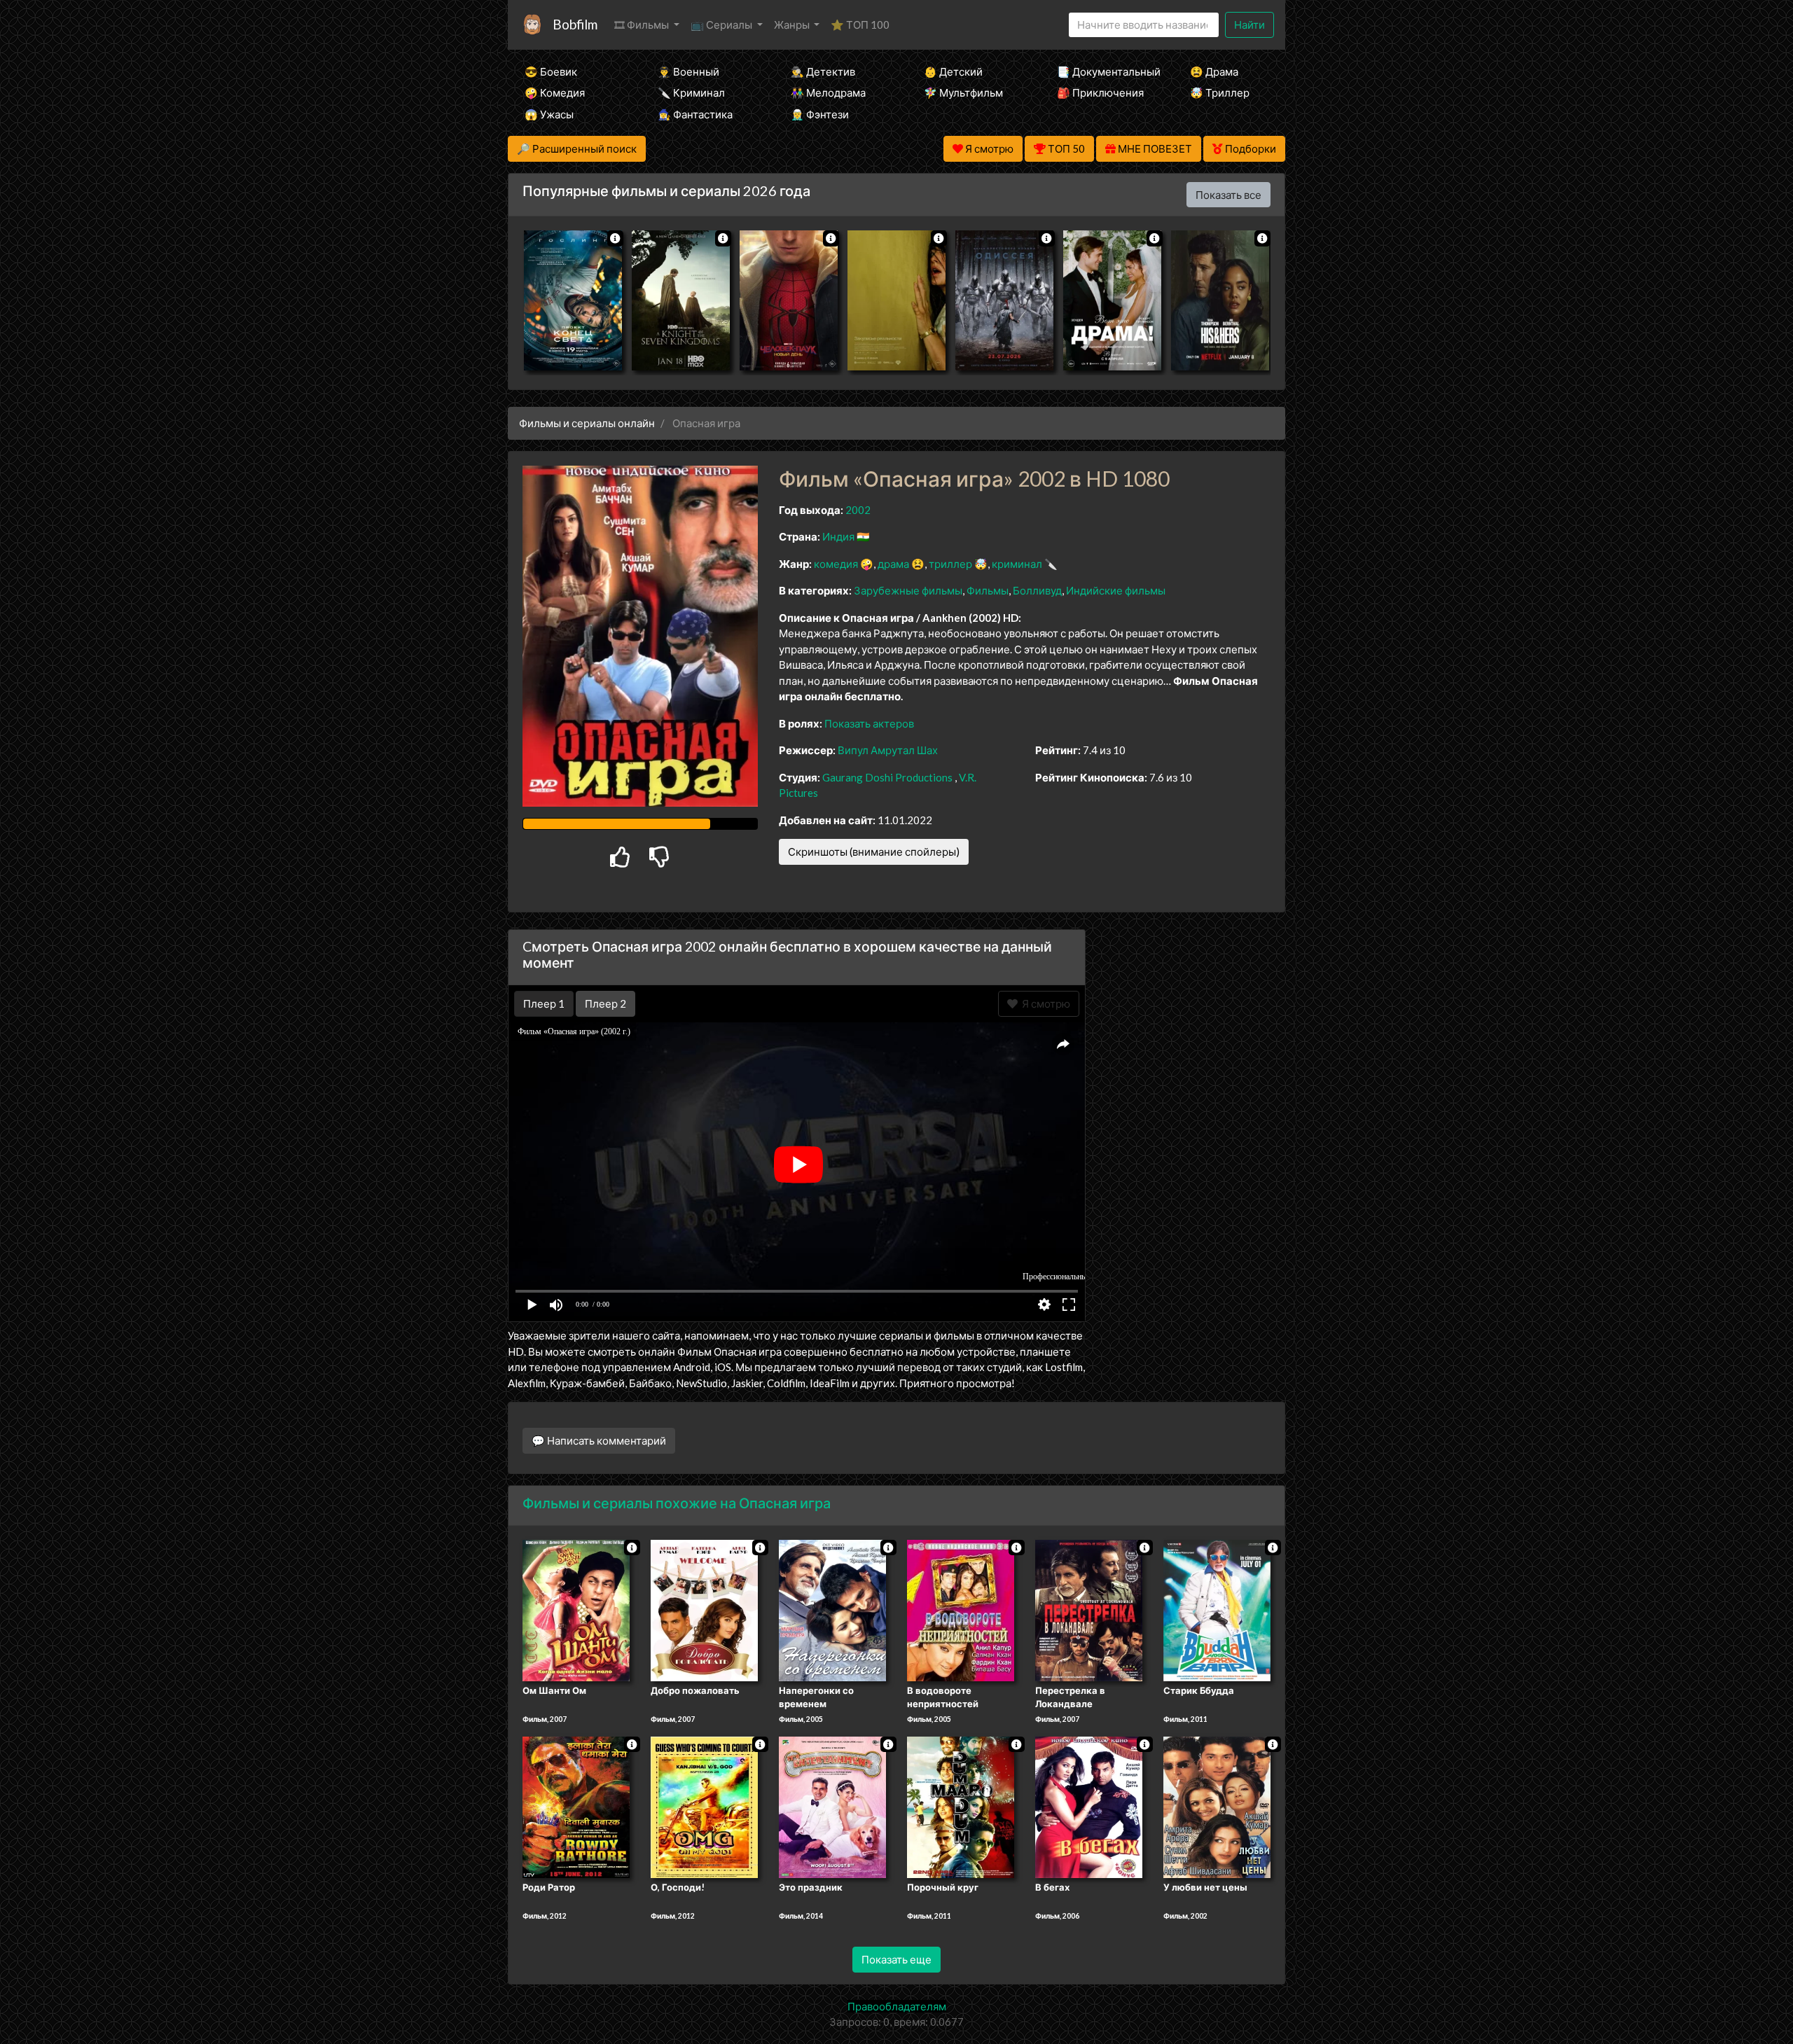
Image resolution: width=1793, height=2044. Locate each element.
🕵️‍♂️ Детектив (823, 71)
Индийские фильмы (1116, 590)
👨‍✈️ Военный (688, 71)
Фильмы (988, 590)
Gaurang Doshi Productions (887, 777)
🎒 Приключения (1100, 92)
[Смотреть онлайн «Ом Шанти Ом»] (576, 1609)
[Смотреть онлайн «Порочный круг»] (961, 1806)
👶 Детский (953, 71)
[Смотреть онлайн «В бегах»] (1089, 1806)
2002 (858, 510)
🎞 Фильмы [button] (643, 25)
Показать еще (896, 1959)
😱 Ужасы (549, 114)
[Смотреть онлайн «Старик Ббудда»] (1217, 1609)
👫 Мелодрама (828, 92)
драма (893, 564)
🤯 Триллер (1220, 92)
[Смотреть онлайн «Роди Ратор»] (576, 1806)
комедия (836, 564)
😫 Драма (1214, 71)
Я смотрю (1044, 1003)
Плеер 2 (605, 1003)
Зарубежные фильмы (908, 590)
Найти (1249, 25)
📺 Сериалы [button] (722, 25)
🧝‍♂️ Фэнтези (820, 114)
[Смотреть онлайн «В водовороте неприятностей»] (961, 1609)
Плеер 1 (544, 1003)
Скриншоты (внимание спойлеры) (874, 851)
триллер (950, 564)
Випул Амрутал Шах (888, 750)
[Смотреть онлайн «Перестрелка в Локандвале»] (1089, 1609)
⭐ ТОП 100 (860, 25)
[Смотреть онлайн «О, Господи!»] (704, 1806)
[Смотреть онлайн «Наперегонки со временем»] (832, 1609)
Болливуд (1037, 590)
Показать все (1228, 195)
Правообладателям (897, 2006)
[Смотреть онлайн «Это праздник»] (832, 1806)
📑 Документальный (1105, 71)
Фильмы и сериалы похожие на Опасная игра (677, 1503)
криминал (1017, 564)
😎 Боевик (551, 71)
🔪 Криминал (691, 92)
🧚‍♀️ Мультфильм (963, 92)
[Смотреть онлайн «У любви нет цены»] (1217, 1806)
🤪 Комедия (555, 92)
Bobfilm (575, 24)
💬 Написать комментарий (599, 1440)
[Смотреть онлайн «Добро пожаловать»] (704, 1609)
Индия (838, 536)
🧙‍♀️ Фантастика (695, 114)
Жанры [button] (793, 25)
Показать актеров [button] (869, 723)
